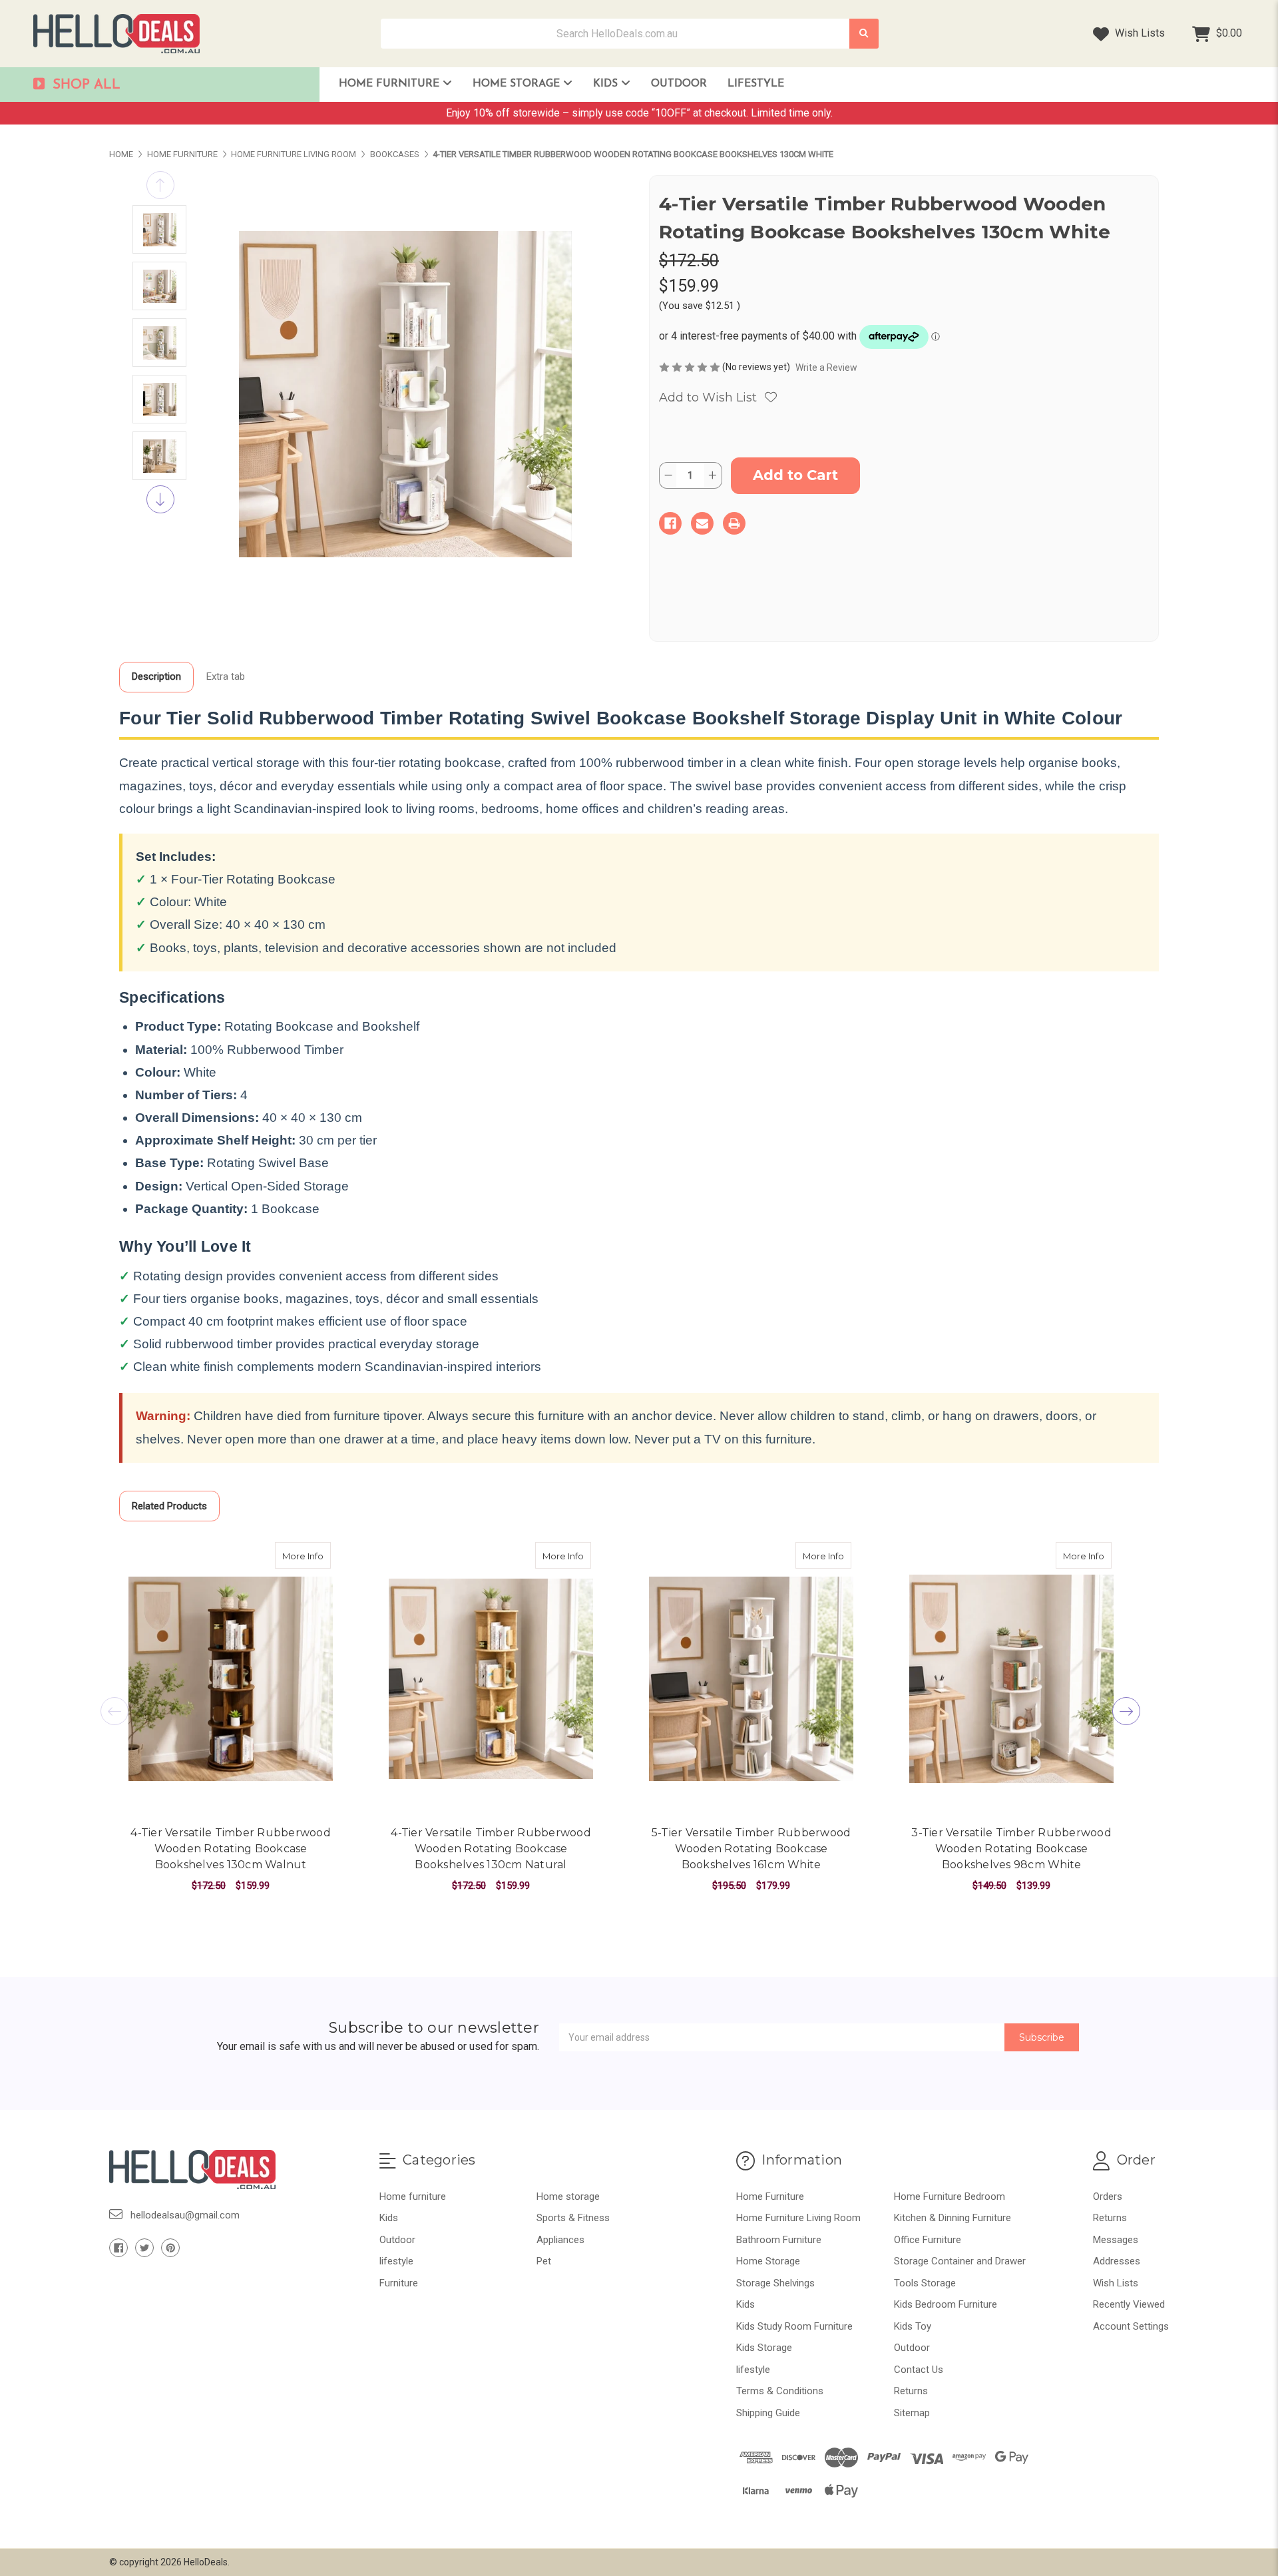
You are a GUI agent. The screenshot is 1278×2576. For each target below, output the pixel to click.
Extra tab (226, 676)
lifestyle (756, 84)
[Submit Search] (864, 34)
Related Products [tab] (169, 1506)
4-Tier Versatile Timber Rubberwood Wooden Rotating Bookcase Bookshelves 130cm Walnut (231, 1849)
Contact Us (919, 2370)
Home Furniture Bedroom (950, 2196)
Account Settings (1131, 2326)
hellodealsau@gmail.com (185, 2215)
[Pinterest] (170, 2248)
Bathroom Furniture (779, 2240)
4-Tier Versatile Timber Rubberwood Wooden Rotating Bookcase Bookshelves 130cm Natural (491, 1849)
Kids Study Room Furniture (794, 2326)
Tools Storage (925, 2283)
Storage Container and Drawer (960, 2261)
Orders (1108, 2196)
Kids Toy (913, 2326)
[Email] (702, 523)
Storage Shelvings (775, 2283)
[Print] (734, 523)
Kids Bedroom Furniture (946, 2304)
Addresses (1117, 2261)
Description (156, 676)
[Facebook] (670, 523)
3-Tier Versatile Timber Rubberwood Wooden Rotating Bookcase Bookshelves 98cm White (1011, 1849)
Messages (1116, 2240)
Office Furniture (928, 2240)
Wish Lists (1139, 33)
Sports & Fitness (573, 2218)
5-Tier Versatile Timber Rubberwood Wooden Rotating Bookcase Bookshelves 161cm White (751, 1849)
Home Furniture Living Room (798, 2218)
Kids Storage (764, 2348)
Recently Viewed (1129, 2304)
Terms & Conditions (780, 2391)
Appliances (560, 2240)
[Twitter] (144, 2248)
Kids (607, 84)
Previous (160, 185)
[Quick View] (317, 1555)
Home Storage (518, 84)
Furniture (399, 2283)
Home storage (568, 2196)
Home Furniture (391, 84)
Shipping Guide (768, 2413)
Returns (911, 2391)
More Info (307, 1556)
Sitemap (912, 2413)
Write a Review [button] (826, 368)
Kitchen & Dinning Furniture (953, 2218)
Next (160, 499)
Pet (544, 2261)
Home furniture (413, 2196)
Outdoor (679, 84)
